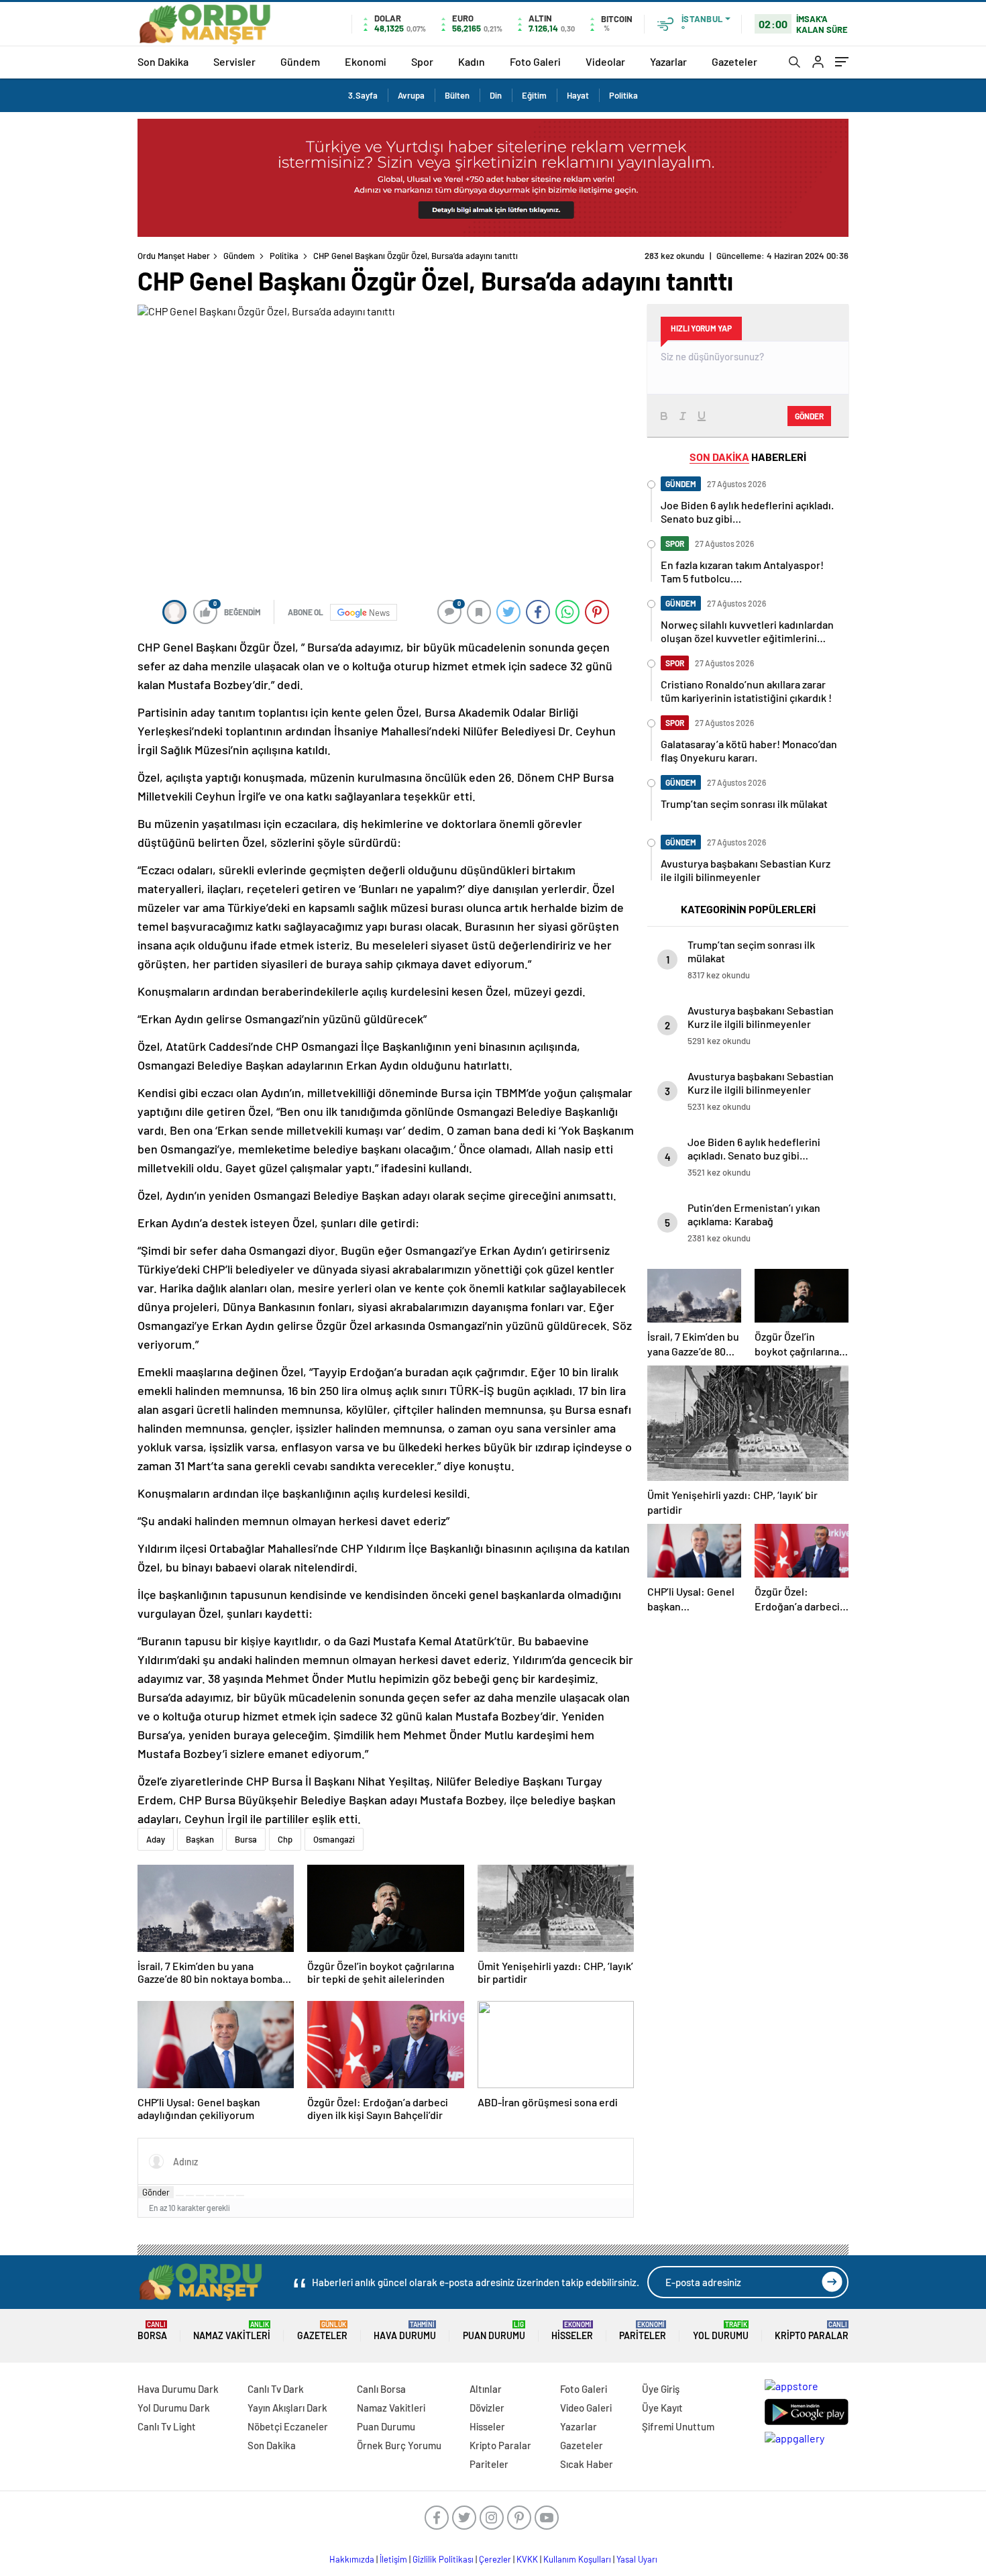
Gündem (300, 61)
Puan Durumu (494, 2331)
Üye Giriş (661, 2389)
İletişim (393, 2559)
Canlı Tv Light (167, 2426)
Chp (285, 1839)
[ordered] (210, 2196)
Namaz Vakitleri (232, 2331)
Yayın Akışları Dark (287, 2408)
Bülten (457, 95)
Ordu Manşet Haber (174, 256)
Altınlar (486, 2389)
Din (496, 95)
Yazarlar (668, 61)
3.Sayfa (363, 95)
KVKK (527, 2559)
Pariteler (643, 2331)
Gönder (156, 2192)
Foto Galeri (535, 61)
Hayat (578, 95)
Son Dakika (163, 61)
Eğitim (534, 95)
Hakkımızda (352, 2559)
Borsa (152, 2331)
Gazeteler (734, 61)
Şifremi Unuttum (678, 2426)
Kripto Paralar (812, 2331)
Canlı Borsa (381, 2389)
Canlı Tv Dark (276, 2389)
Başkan (200, 1839)
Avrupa (411, 95)
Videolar (605, 61)
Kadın (472, 61)
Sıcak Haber (587, 2464)
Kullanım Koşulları (577, 2559)
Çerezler (495, 2559)
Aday (156, 1839)
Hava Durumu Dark (178, 2389)
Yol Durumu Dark (174, 2408)
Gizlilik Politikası (443, 2559)
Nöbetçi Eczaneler (288, 2426)
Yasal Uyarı (637, 2559)
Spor (422, 61)
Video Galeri (586, 2408)
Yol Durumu (721, 2331)
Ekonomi (366, 61)
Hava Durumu (405, 2331)
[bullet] (220, 2196)
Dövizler (487, 2408)
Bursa (246, 1839)
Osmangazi (334, 1839)
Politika (623, 95)
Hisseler (572, 2331)
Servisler (234, 61)
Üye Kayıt (662, 2408)
